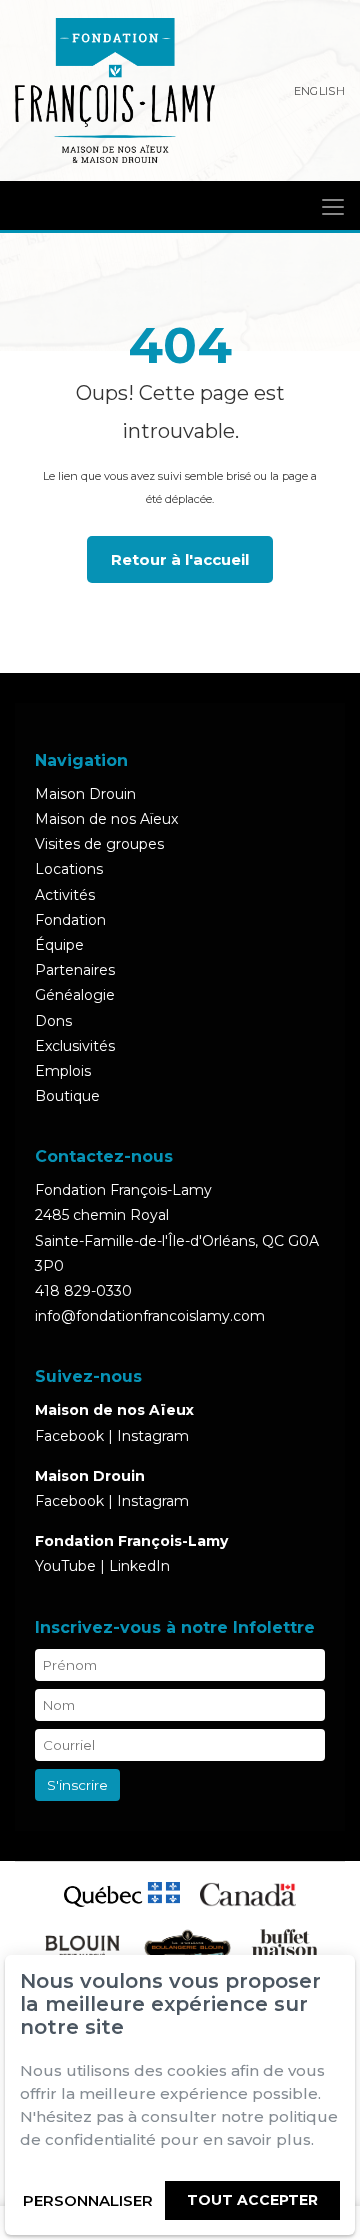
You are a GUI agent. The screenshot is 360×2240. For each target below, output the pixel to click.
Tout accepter (252, 2200)
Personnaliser (88, 2200)
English (319, 91)
